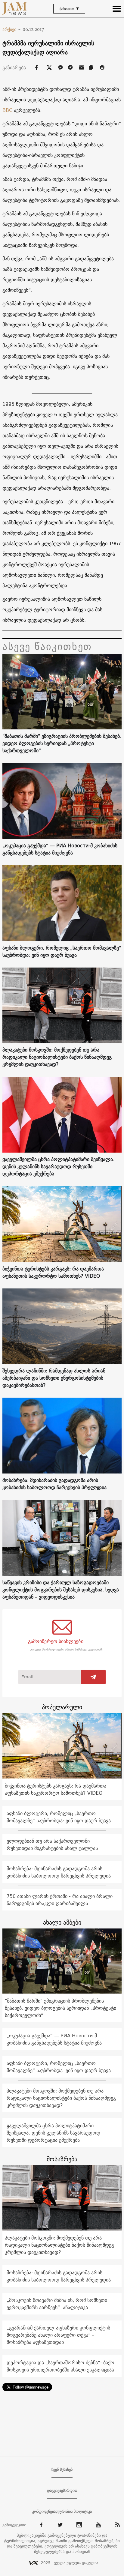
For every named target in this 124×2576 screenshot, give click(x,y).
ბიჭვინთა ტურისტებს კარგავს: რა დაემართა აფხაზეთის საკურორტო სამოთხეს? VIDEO (53, 1272)
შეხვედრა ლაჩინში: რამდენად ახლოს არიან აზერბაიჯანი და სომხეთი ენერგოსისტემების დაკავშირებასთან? (54, 1378)
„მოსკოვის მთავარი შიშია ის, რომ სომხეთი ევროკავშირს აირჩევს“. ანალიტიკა (57, 2304)
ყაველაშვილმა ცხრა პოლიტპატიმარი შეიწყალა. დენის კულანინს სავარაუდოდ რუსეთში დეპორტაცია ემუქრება (58, 1166)
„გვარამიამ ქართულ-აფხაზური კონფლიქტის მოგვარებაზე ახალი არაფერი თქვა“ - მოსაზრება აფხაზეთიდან (58, 2335)
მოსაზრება (62, 2159)
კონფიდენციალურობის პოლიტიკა (62, 2512)
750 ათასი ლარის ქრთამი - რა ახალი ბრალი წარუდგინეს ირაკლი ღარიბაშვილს (60, 1900)
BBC (7, 110)
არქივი (12, 29)
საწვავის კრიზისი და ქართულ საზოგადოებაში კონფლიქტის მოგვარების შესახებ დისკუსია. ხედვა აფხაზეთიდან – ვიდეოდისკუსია (61, 1590)
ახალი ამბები (62, 1922)
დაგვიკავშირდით (62, 2491)
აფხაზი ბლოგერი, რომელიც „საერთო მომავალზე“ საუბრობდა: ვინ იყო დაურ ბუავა (62, 951)
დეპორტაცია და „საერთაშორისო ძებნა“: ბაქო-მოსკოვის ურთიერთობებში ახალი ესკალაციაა (61, 2366)
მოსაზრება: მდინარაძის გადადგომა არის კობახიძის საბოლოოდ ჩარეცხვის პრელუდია (54, 1484)
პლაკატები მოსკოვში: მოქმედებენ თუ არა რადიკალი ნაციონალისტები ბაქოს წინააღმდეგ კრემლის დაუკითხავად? (57, 1057)
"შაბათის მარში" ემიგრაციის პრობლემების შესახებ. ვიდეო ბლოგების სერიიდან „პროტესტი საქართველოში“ (62, 743)
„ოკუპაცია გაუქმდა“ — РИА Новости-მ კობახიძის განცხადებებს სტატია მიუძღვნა (60, 849)
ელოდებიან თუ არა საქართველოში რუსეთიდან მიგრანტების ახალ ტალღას (52, 1844)
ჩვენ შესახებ (62, 2470)
